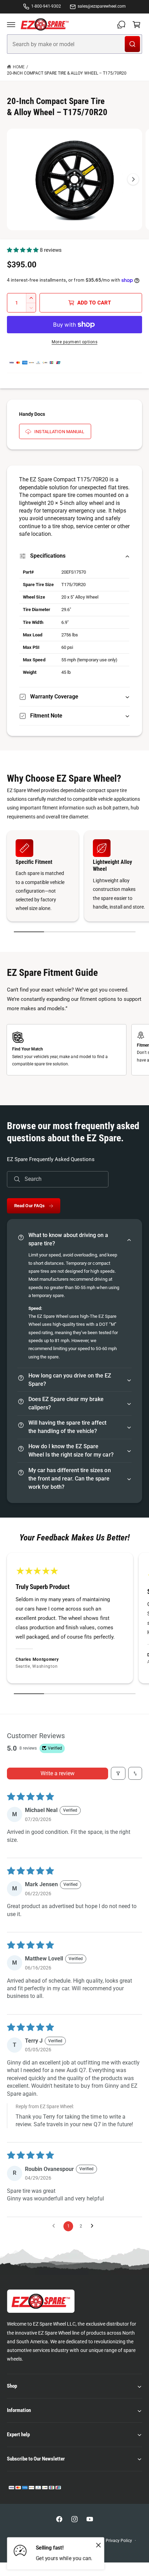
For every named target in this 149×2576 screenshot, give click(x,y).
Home (19, 67)
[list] (74, 877)
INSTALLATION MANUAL (59, 432)
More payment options (74, 342)
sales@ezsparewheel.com (102, 6)
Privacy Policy (119, 2541)
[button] (11, 25)
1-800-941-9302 (46, 6)
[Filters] (118, 1773)
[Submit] (132, 44)
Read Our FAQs (30, 1206)
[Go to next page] (94, 2226)
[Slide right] (133, 179)
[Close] (98, 2545)
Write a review (58, 1773)
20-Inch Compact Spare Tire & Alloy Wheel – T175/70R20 (67, 73)
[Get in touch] (121, 25)
